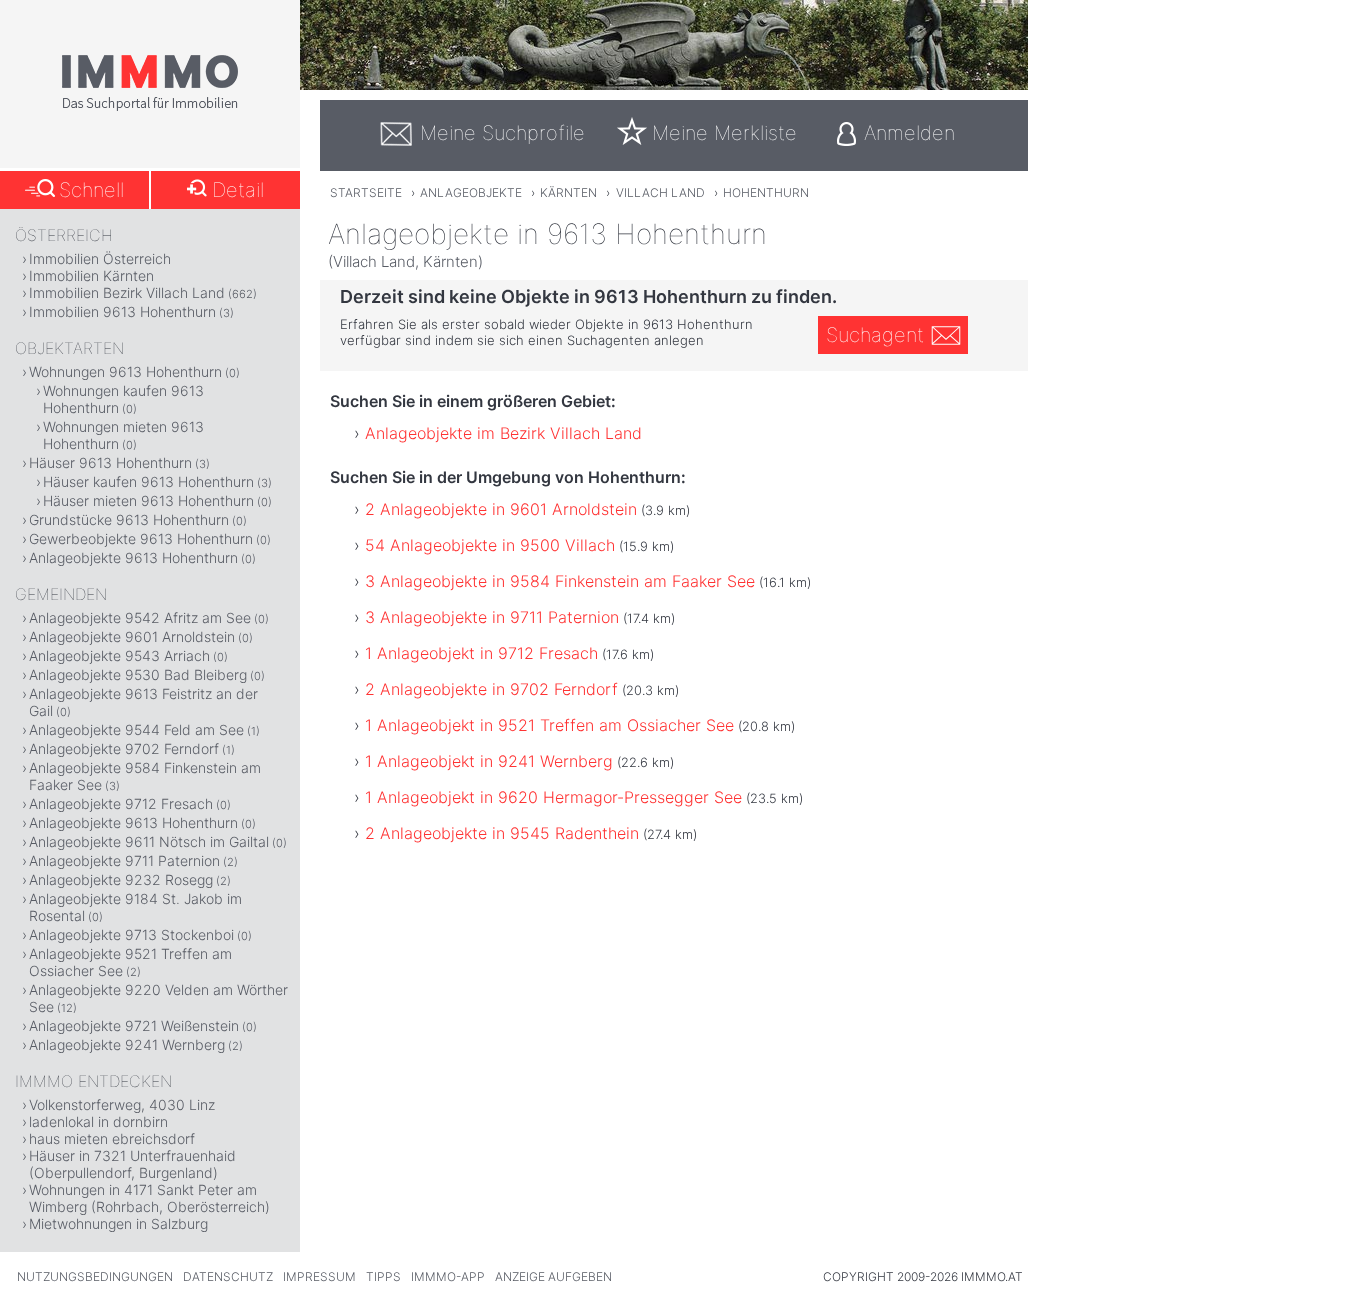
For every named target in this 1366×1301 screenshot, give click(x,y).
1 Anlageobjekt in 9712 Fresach (481, 653)
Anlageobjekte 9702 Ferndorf (124, 748)
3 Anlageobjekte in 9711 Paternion (492, 617)
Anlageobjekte (471, 192)
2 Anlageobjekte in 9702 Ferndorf (491, 689)
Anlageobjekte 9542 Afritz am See (140, 617)
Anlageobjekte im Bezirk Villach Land (503, 433)
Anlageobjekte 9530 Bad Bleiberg (138, 674)
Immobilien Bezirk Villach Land (127, 292)
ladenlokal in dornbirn (98, 1121)
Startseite (366, 192)
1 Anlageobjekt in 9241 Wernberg (489, 761)
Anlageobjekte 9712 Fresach (121, 803)
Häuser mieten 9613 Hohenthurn (148, 500)
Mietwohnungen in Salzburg (118, 1223)
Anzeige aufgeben (553, 1276)
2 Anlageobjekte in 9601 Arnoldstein (501, 509)
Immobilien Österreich (100, 258)
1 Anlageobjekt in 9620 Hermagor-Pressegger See (553, 797)
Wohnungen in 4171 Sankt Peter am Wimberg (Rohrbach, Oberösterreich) (149, 1198)
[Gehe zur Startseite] (150, 107)
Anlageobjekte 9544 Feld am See (136, 729)
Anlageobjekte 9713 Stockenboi (131, 934)
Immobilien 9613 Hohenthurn (122, 311)
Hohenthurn (766, 192)
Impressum (319, 1276)
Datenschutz (228, 1276)
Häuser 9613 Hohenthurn (110, 462)
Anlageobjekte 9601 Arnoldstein (132, 636)
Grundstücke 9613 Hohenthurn (129, 519)
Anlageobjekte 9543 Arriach (119, 655)
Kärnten (568, 192)
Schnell (91, 190)
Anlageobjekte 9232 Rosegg (121, 879)
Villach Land (660, 192)
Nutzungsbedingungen (95, 1276)
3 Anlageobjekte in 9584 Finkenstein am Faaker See (560, 581)
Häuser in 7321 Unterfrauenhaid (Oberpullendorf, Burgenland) (132, 1164)
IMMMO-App (448, 1276)
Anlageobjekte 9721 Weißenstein (134, 1025)
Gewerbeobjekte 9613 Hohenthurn (141, 538)
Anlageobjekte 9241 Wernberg (127, 1044)
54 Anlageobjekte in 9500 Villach (490, 545)
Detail (238, 190)
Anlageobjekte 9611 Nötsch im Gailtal (149, 841)
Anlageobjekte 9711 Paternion (124, 860)
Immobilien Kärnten (91, 275)
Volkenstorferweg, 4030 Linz (122, 1104)
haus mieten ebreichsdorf (112, 1138)
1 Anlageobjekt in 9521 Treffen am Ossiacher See (549, 725)
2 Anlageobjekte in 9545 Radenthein (502, 833)
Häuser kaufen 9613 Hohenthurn (148, 481)
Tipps (383, 1276)
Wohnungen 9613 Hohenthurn (125, 371)
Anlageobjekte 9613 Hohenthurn (133, 557)
